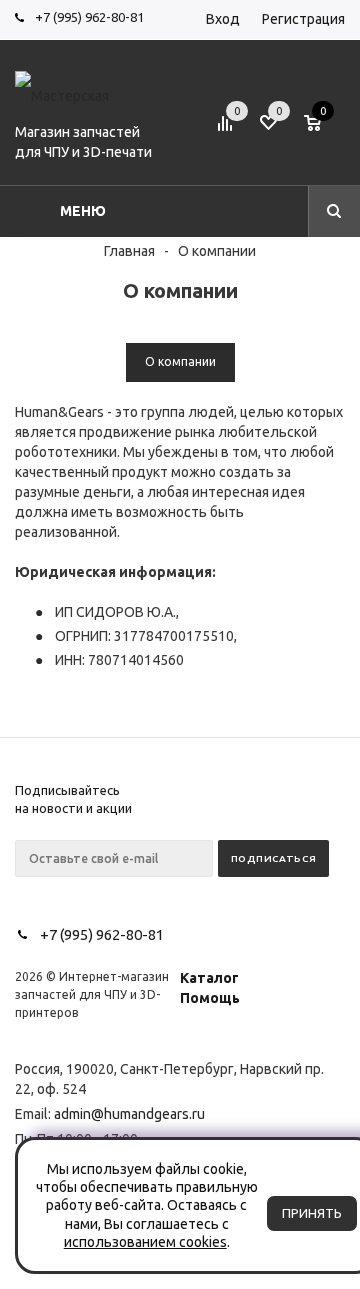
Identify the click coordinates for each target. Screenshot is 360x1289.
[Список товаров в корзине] (327, 130)
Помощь (210, 998)
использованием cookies (145, 1242)
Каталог (209, 978)
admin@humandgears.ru (129, 1114)
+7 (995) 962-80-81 (89, 17)
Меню (83, 211)
